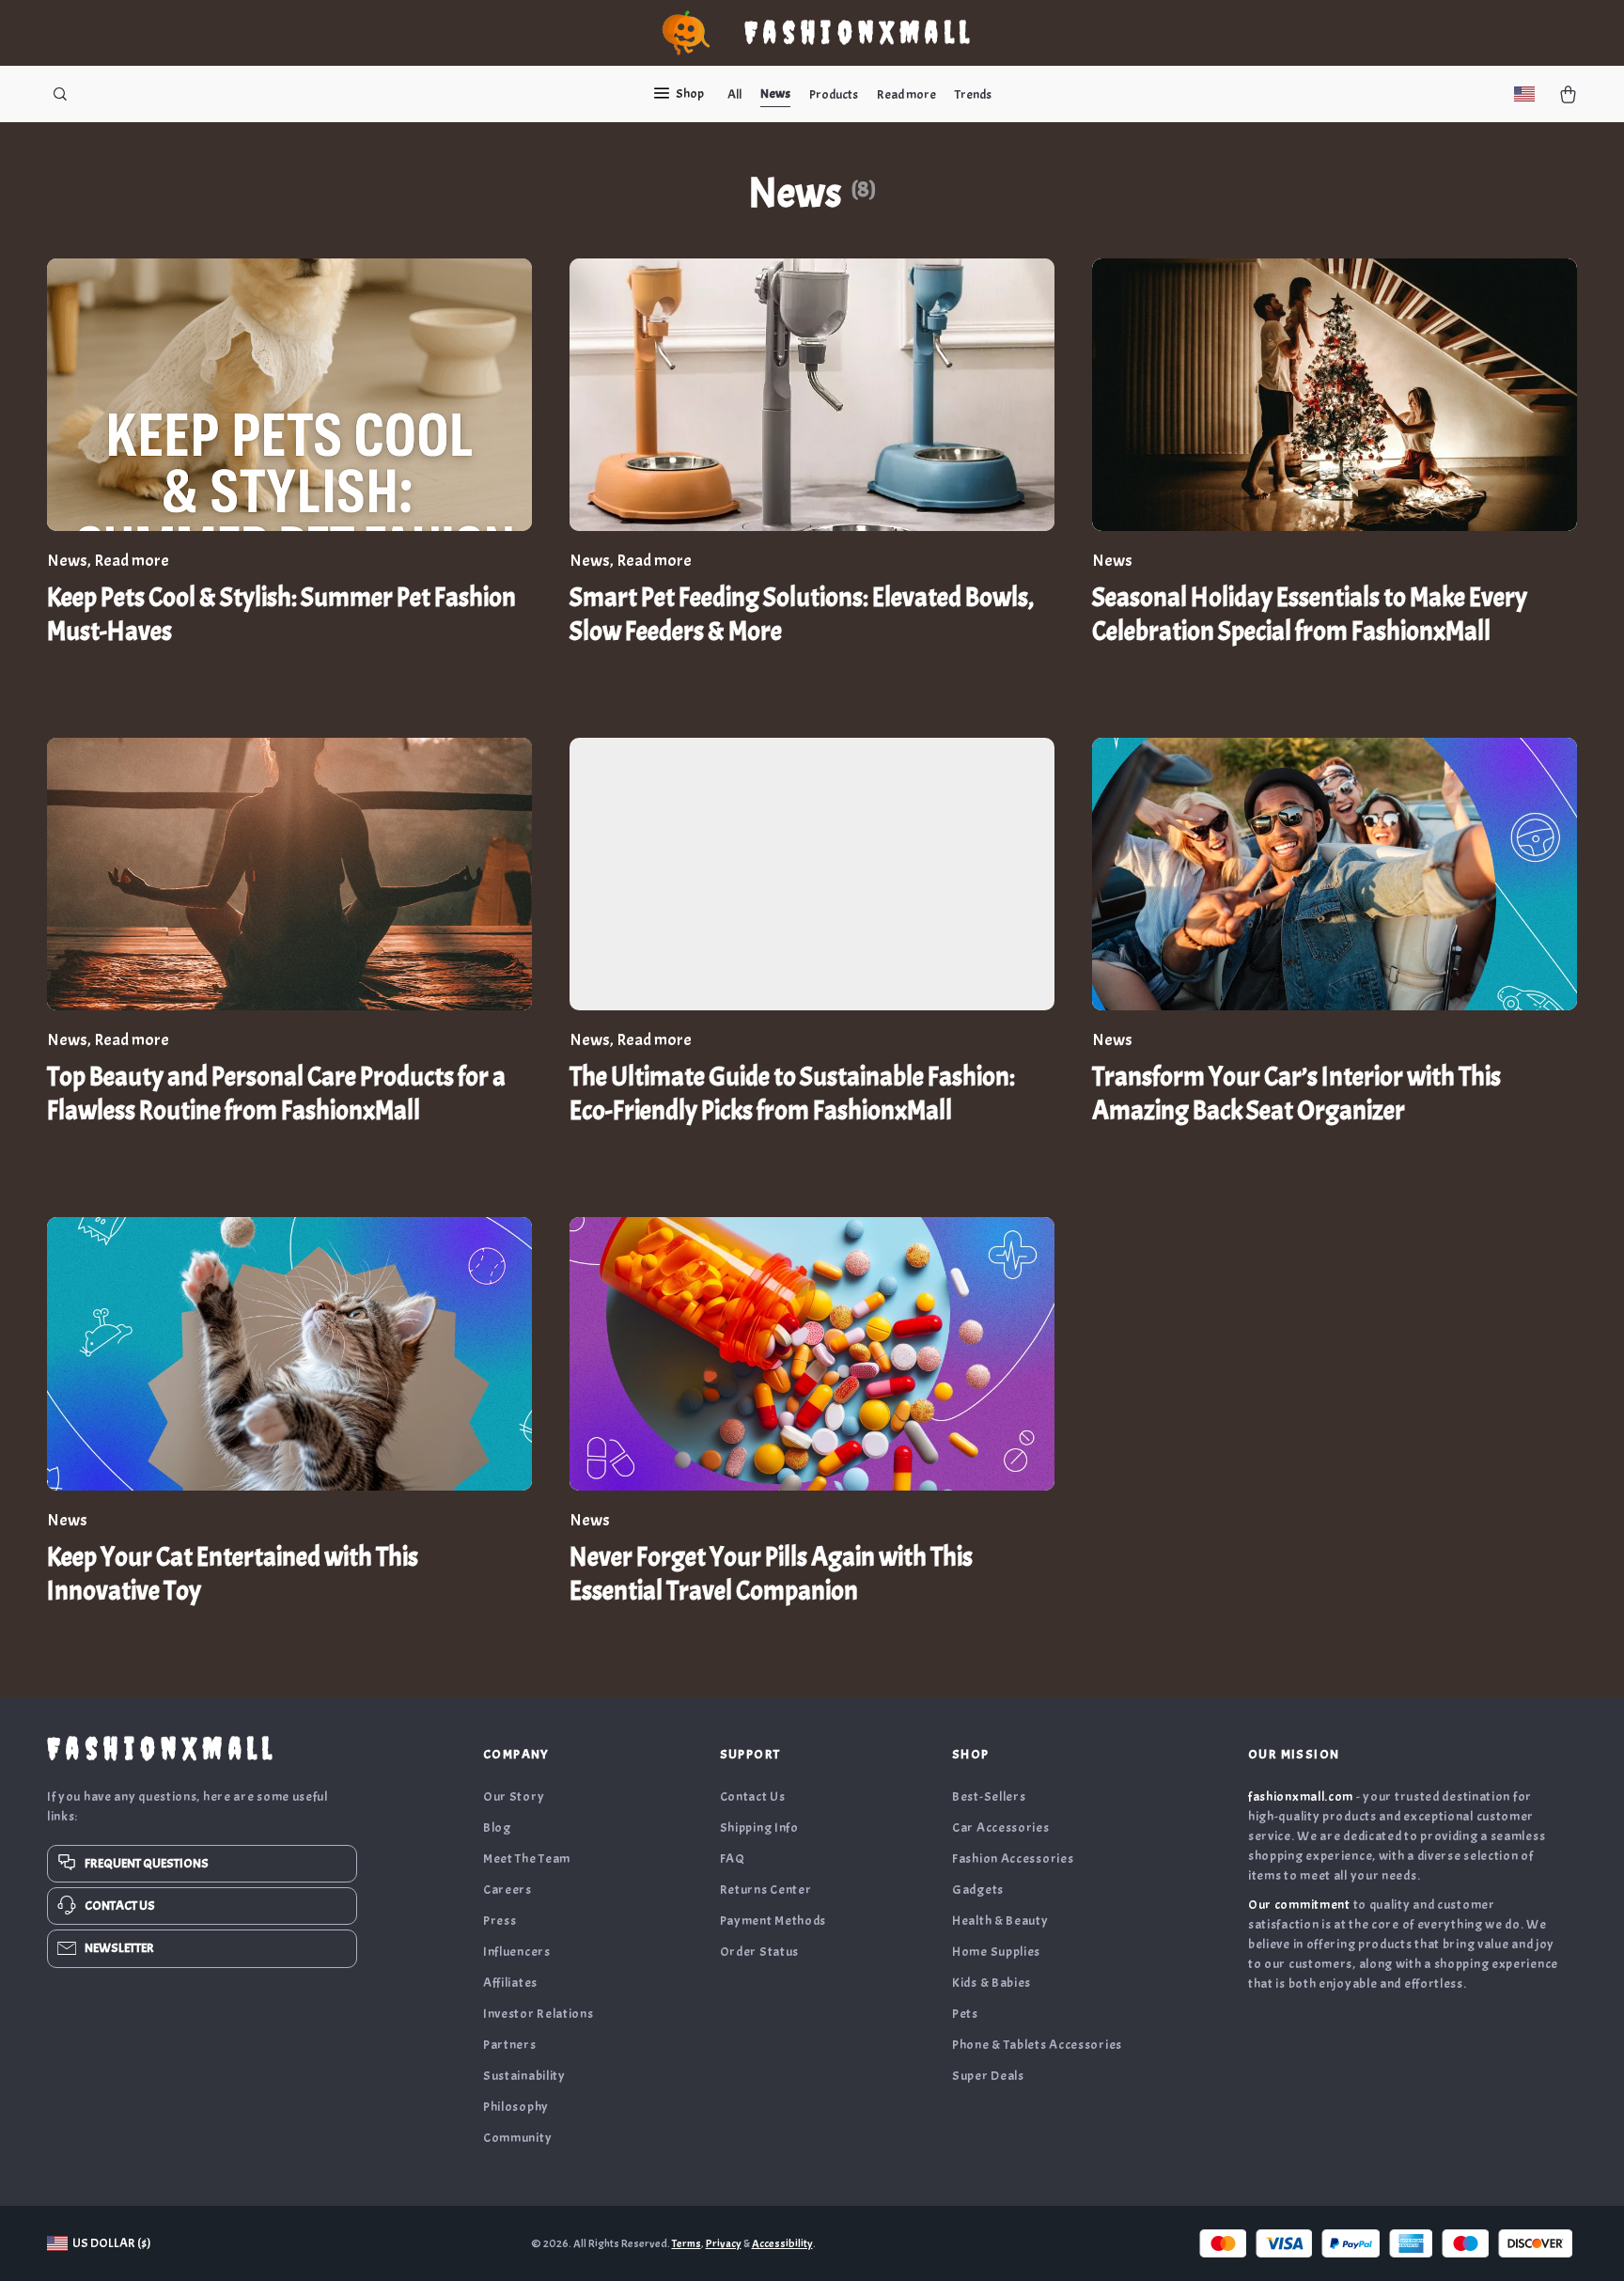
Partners (510, 2045)
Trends (973, 94)
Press (500, 1921)
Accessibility (782, 2243)
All (734, 94)
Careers (507, 1890)
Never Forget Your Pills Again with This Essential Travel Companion (771, 1574)
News (775, 94)
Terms (687, 2243)
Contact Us (753, 1797)
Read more (906, 94)
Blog (497, 1828)
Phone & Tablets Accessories (1037, 2045)
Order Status (759, 1952)
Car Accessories (1001, 1828)
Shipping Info (759, 1828)
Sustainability (524, 2076)
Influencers (517, 1952)
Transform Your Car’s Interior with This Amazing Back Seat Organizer (1296, 1094)
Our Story (514, 1797)
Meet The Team (527, 1859)
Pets (965, 2014)
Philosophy (516, 2107)
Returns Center (766, 1890)
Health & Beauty (1000, 1921)
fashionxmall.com (1301, 1797)
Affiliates (510, 1983)
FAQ (733, 1859)
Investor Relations (539, 2014)
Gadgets (978, 1890)
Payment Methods (773, 1921)
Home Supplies (996, 1952)
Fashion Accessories (1013, 1859)
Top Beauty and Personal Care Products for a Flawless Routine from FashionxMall (276, 1094)
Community (517, 2138)
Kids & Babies (992, 1983)
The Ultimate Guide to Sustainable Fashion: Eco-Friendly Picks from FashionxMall (792, 1094)
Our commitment (1299, 1905)
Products (834, 94)
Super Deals (988, 2076)
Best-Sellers (989, 1797)
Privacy (724, 2243)
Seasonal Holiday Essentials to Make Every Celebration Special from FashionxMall (1310, 615)
